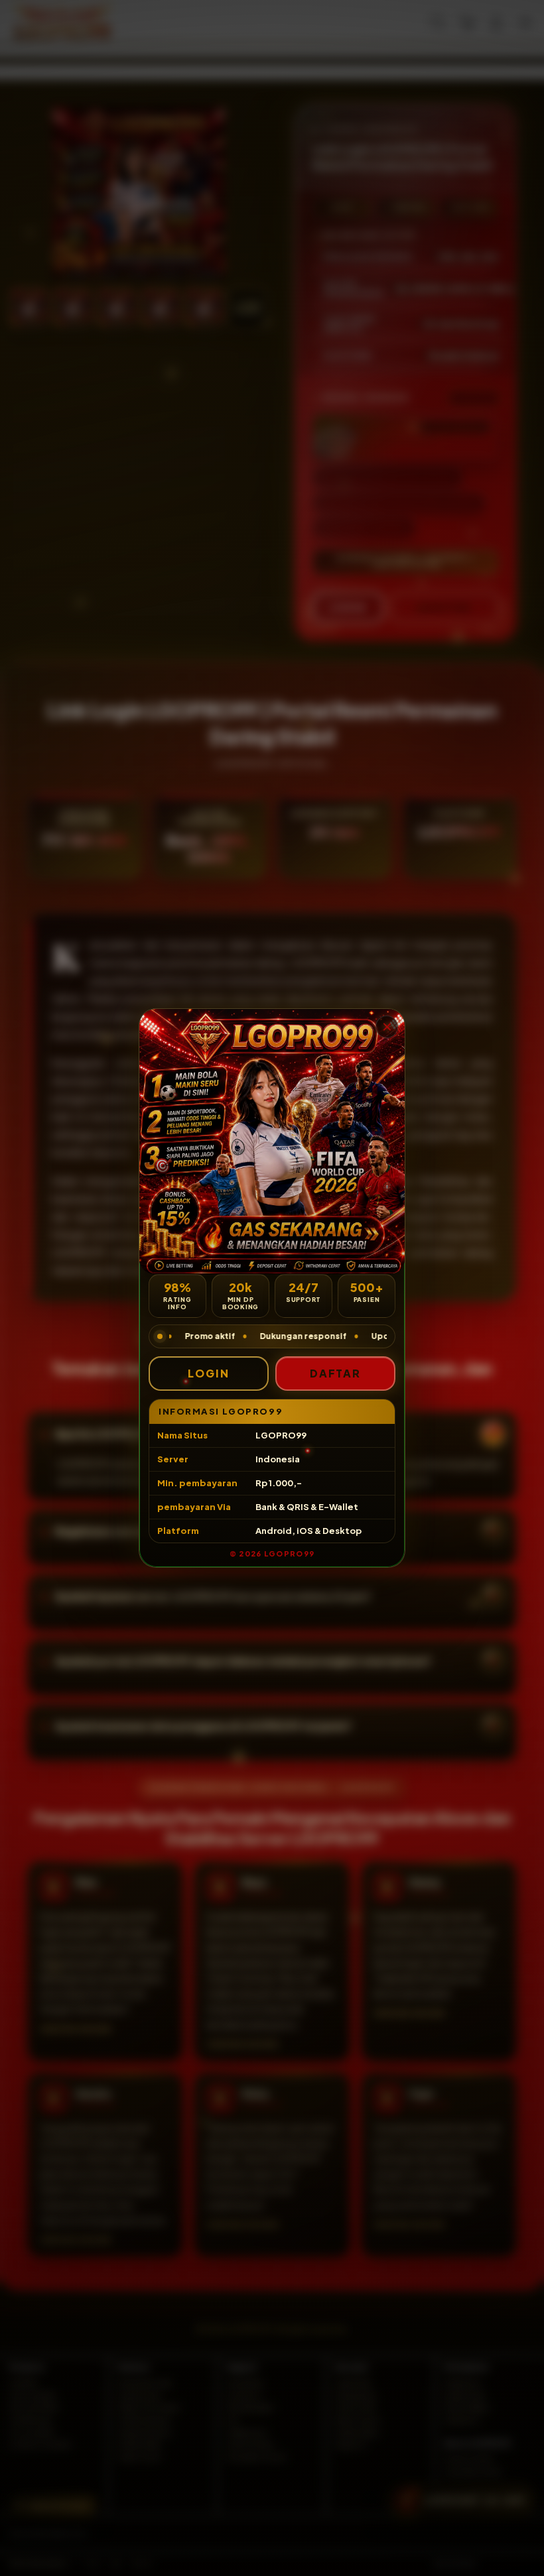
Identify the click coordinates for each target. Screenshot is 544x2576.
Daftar (336, 1373)
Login (209, 1373)
